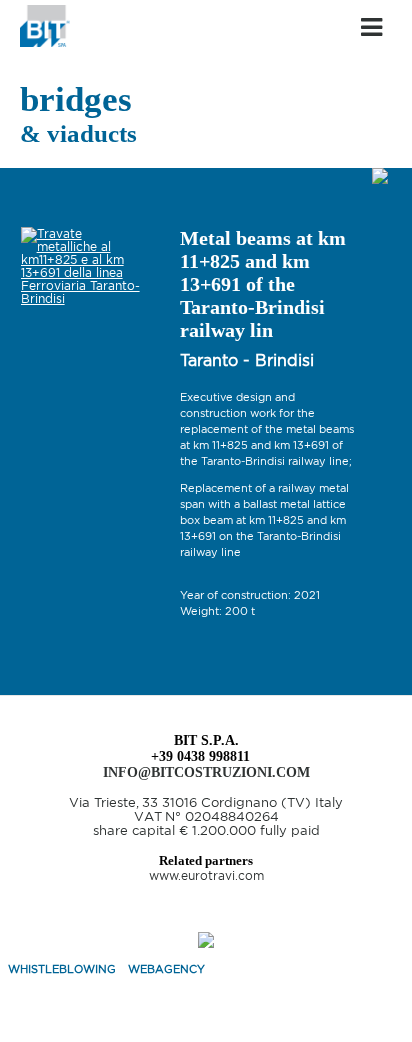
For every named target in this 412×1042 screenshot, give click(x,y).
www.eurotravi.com (206, 875)
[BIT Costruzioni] (45, 42)
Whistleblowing (62, 969)
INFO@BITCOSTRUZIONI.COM (206, 772)
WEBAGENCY (166, 969)
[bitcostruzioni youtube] (206, 916)
